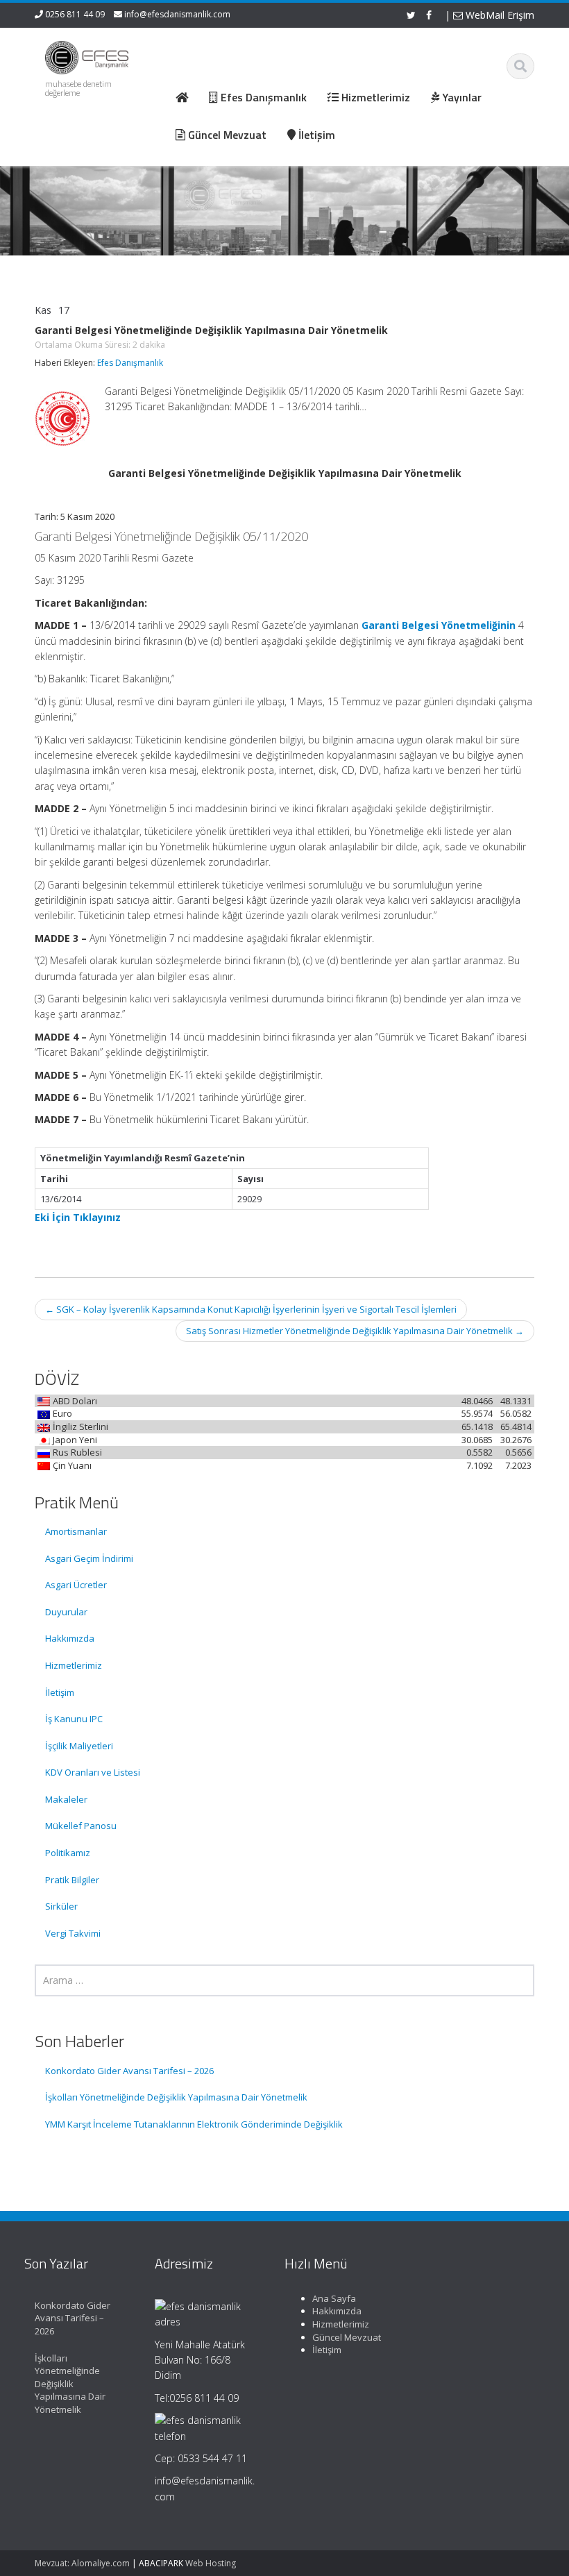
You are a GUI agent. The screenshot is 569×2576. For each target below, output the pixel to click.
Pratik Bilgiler (72, 1880)
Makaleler (66, 1799)
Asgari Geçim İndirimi (89, 1558)
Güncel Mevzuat (347, 2337)
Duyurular (66, 1612)
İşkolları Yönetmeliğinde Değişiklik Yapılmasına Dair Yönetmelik (176, 2097)
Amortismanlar (76, 1531)
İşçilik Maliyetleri (79, 1746)
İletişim (60, 1692)
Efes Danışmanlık (130, 363)
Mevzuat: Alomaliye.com (82, 2563)
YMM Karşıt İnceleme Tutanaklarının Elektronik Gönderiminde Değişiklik (194, 2124)
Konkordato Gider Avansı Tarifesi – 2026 (129, 2071)
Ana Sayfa (334, 2298)
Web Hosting (211, 2563)
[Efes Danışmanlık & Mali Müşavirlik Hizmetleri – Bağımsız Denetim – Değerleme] (89, 55)
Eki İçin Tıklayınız (78, 1217)
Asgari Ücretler (76, 1585)
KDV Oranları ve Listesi (93, 1772)
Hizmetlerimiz (74, 1665)
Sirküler (61, 1906)
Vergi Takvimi (73, 1933)
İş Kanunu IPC (74, 1719)
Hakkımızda (70, 1638)
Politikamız (68, 1853)
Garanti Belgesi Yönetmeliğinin (439, 625)
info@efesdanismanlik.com (177, 14)
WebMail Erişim (499, 15)
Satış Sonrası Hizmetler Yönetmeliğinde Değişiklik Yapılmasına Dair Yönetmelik (355, 1331)
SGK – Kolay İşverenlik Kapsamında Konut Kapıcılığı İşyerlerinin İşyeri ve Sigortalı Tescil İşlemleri (251, 1309)
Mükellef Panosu (81, 1826)
